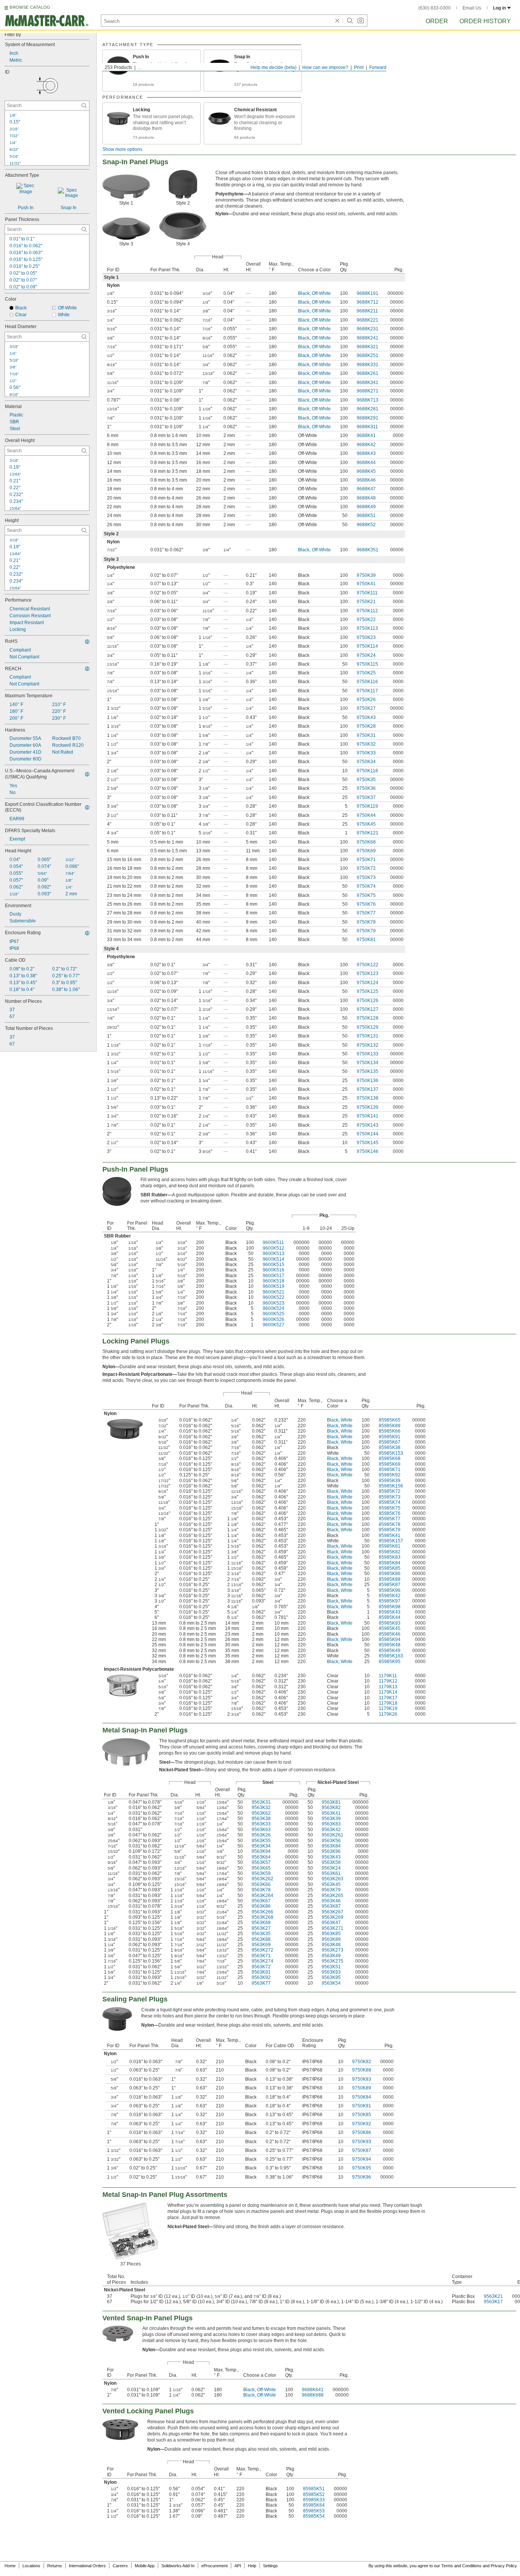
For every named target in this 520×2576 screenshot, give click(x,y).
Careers (120, 2566)
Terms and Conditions (461, 2566)
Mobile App (145, 2566)
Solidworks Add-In (178, 2566)
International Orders (87, 2566)
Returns (55, 2566)
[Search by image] (360, 21)
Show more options (122, 149)
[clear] (337, 21)
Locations (31, 2566)
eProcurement (215, 2566)
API (238, 2566)
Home (10, 2566)
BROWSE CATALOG (30, 7)
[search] (84, 106)
